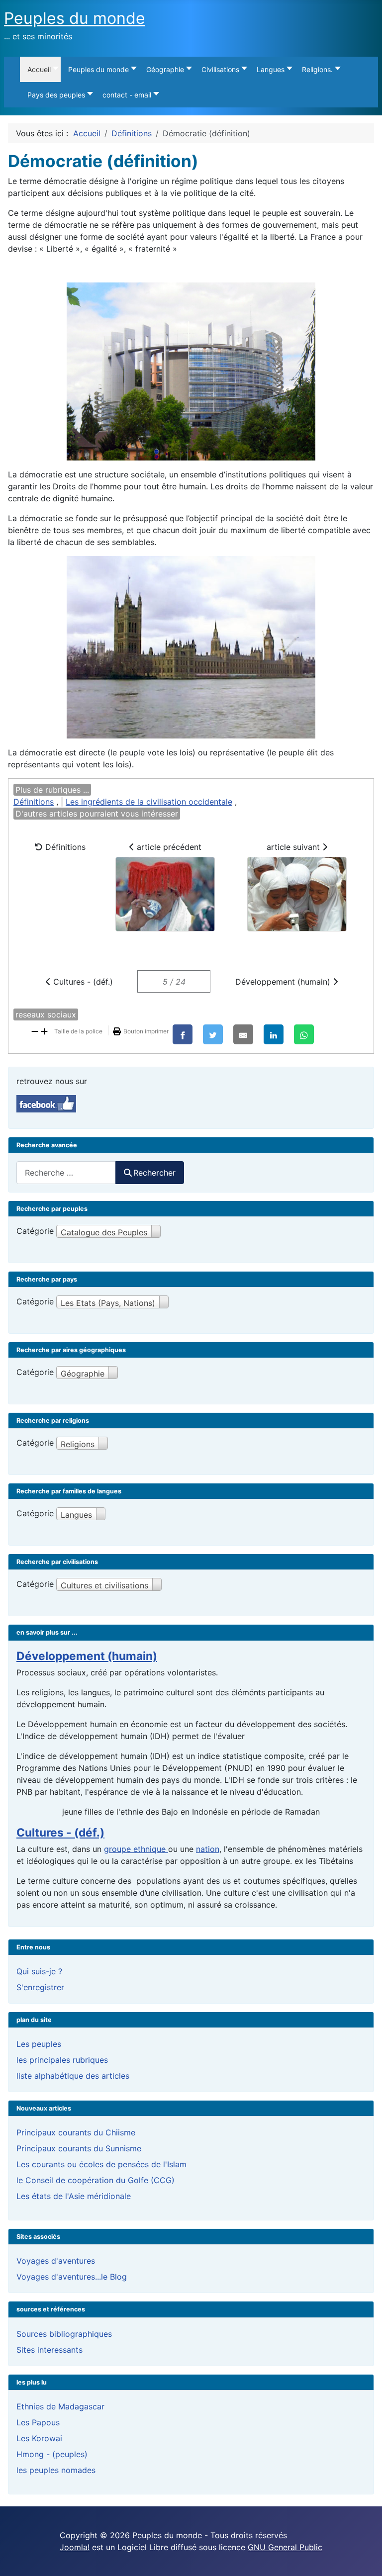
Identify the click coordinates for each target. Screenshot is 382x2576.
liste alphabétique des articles (73, 2076)
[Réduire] (35, 1030)
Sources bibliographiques (64, 2334)
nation (208, 1849)
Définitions (34, 802)
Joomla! (75, 2547)
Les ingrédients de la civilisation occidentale (149, 802)
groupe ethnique (136, 1849)
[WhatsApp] (304, 1034)
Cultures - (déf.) (82, 982)
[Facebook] (183, 1034)
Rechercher (154, 1173)
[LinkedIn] (274, 1034)
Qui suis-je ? (39, 1971)
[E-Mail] (243, 1034)
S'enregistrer (40, 1987)
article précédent (168, 847)
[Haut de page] (365, 2558)
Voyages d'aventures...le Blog (72, 2277)
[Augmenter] (44, 1030)
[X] (213, 1034)
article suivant (294, 847)
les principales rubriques (62, 2060)
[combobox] (66, 1172)
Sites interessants (49, 2350)
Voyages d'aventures (56, 2261)
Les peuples (39, 2044)
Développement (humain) (284, 982)
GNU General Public (285, 2547)
